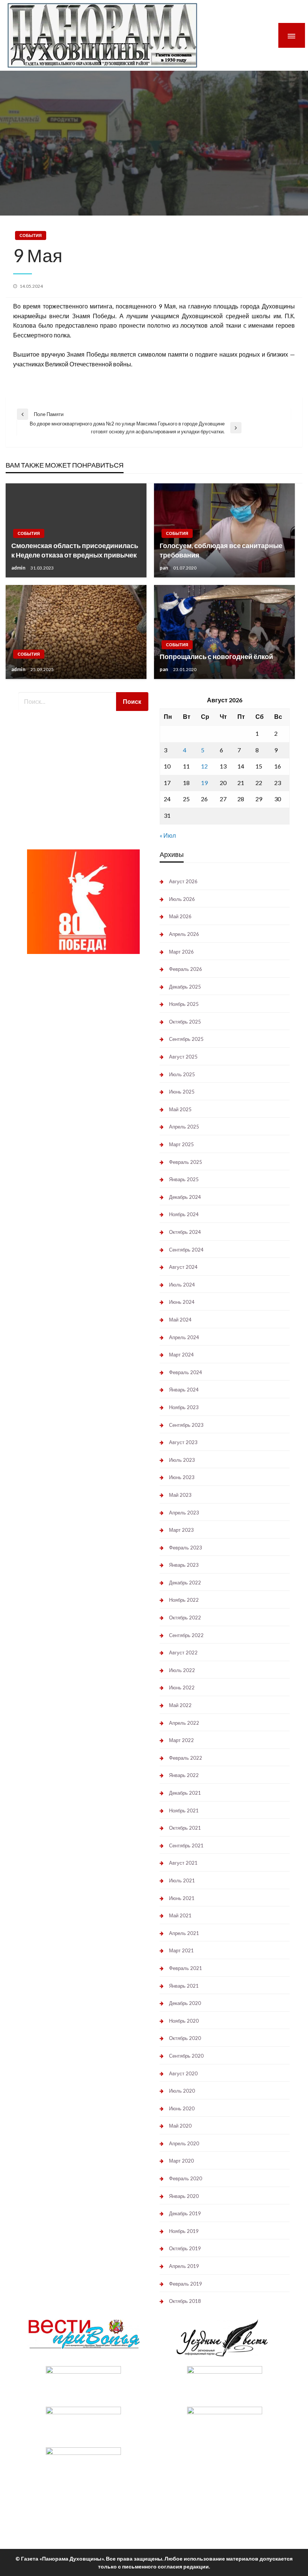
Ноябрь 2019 (184, 2231)
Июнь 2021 (182, 1898)
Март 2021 (181, 1950)
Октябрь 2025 (185, 1022)
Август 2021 (183, 1863)
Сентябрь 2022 (186, 1635)
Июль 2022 (182, 1670)
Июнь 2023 (182, 1477)
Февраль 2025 (186, 1162)
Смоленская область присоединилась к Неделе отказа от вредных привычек (75, 550)
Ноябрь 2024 (184, 1214)
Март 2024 (181, 1355)
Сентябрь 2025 (186, 1039)
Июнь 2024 (182, 1302)
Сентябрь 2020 (186, 2056)
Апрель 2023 (184, 1513)
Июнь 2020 (182, 2108)
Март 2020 (181, 2161)
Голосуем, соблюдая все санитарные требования (221, 550)
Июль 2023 (182, 1460)
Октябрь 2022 (185, 1618)
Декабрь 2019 (185, 2213)
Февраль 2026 (186, 969)
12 (204, 766)
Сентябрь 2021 (186, 1845)
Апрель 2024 (184, 1337)
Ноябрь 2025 (184, 1004)
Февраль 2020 (186, 2178)
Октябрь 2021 (185, 1828)
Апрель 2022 (184, 1723)
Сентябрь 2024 (186, 1250)
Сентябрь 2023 (186, 1425)
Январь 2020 (184, 2196)
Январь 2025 (184, 1179)
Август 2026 (183, 881)
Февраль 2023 (186, 1548)
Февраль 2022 (186, 1758)
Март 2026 (181, 952)
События (31, 235)
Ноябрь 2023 (184, 1407)
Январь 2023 (184, 1565)
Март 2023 (181, 1530)
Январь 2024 (184, 1390)
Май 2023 (180, 1495)
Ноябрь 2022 (184, 1600)
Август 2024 (183, 1267)
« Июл (168, 835)
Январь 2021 (184, 1986)
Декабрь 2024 (185, 1197)
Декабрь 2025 (185, 987)
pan (165, 568)
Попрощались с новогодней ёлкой (216, 656)
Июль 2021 (182, 1880)
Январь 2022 (184, 1775)
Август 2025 (183, 1057)
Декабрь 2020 (185, 2003)
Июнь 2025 (182, 1092)
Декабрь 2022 (185, 1583)
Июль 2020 (182, 2091)
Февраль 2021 (186, 1968)
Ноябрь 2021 (184, 1810)
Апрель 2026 (184, 934)
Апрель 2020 (184, 2143)
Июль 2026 (182, 899)
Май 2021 (180, 1915)
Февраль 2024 (186, 1372)
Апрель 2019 (184, 2266)
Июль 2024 (182, 1285)
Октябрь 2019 (185, 2248)
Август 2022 (183, 1653)
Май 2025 (180, 1109)
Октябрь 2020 (185, 2038)
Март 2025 (181, 1144)
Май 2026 (180, 916)
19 (204, 783)
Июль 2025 (182, 1074)
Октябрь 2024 (185, 1232)
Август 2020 (183, 2073)
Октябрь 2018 (185, 2301)
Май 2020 (180, 2126)
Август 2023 (183, 1442)
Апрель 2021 (184, 1933)
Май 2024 (180, 1320)
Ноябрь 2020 (184, 2021)
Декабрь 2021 (185, 1793)
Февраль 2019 (186, 2284)
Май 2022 (180, 1705)
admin (19, 568)
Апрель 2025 (184, 1127)
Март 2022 (181, 1740)
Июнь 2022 (182, 1687)
